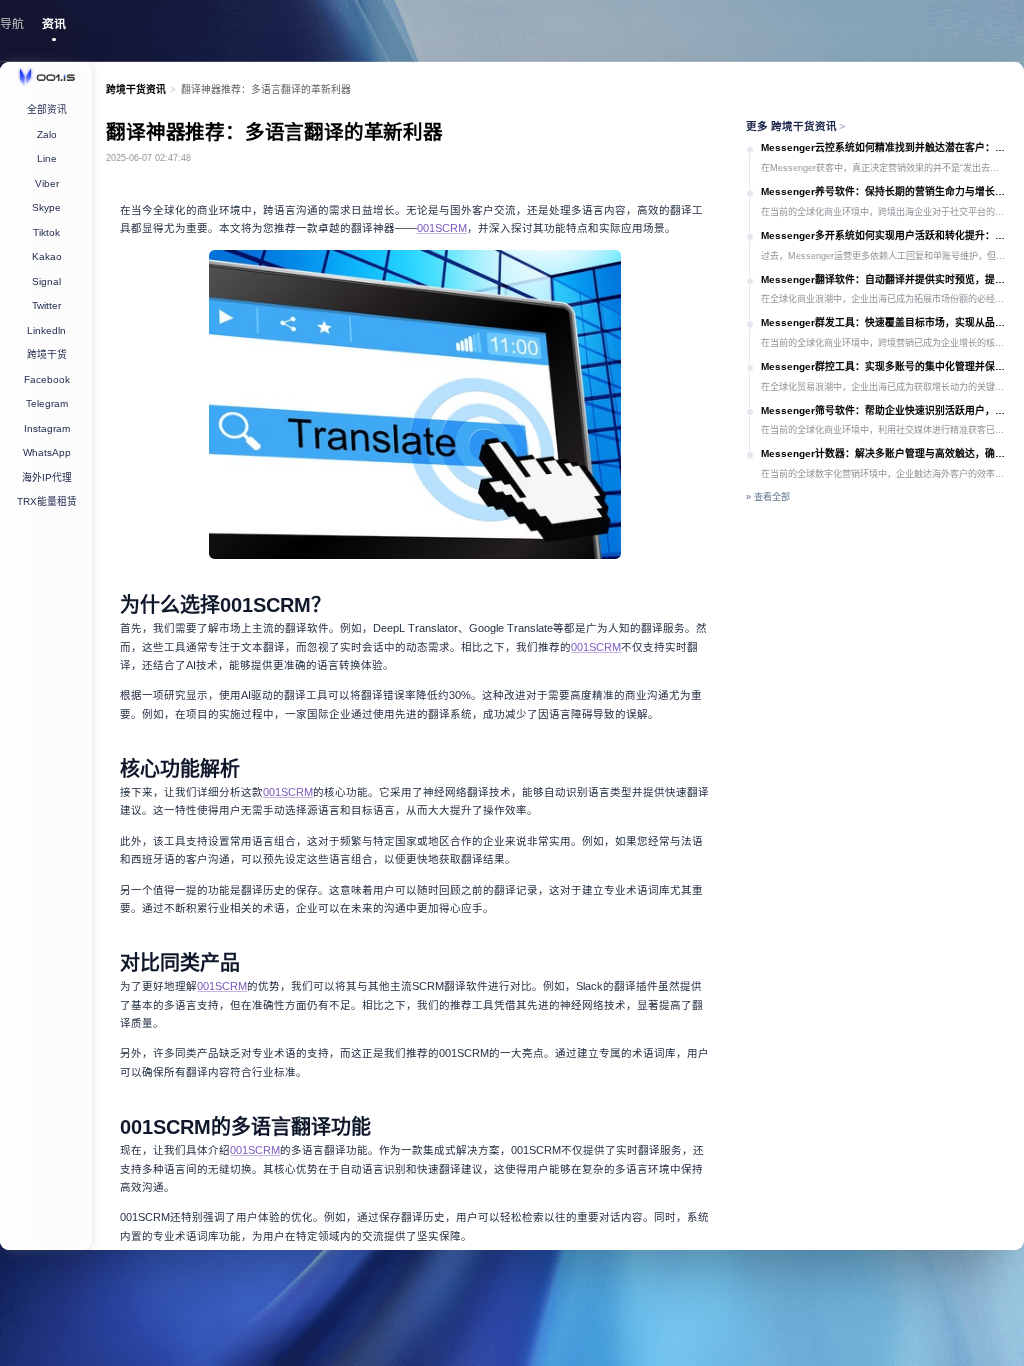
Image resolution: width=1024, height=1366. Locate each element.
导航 (12, 24)
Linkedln (46, 330)
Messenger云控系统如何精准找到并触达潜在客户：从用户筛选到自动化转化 (885, 147)
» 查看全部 (768, 497)
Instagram (47, 428)
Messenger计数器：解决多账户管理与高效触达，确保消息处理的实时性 (885, 453)
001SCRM (596, 647)
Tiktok (46, 232)
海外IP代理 (47, 477)
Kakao (47, 256)
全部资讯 (47, 109)
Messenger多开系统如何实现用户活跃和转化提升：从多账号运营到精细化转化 (885, 235)
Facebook (47, 379)
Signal (46, 281)
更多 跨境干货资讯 (796, 126)
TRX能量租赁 (47, 501)
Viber (47, 183)
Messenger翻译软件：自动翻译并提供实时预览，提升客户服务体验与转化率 (885, 279)
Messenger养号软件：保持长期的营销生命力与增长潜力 (885, 191)
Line (47, 158)
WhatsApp (47, 452)
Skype (46, 207)
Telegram (47, 403)
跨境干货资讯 (136, 89)
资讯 (54, 24)
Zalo (47, 134)
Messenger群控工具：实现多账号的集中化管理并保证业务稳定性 (885, 366)
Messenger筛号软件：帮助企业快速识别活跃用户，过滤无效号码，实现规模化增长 (885, 410)
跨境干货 (47, 354)
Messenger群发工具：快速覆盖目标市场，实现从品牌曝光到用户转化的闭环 (885, 322)
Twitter (46, 305)
